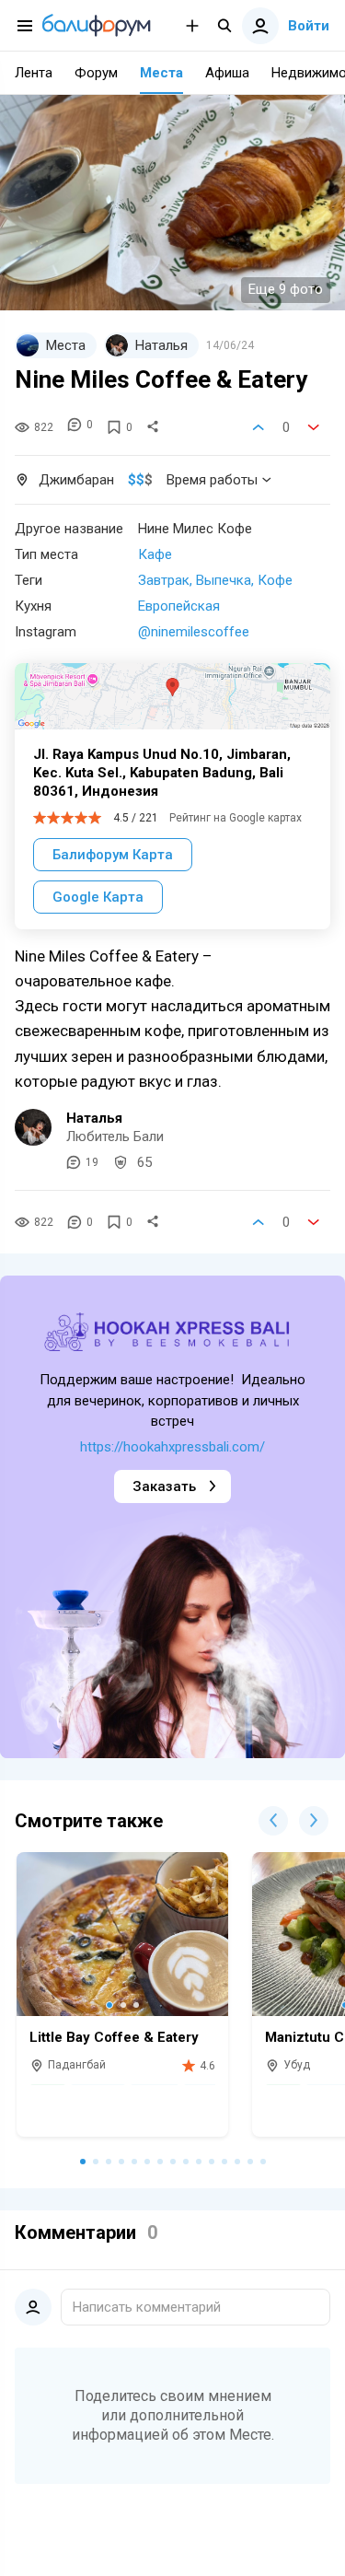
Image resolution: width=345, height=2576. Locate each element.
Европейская (179, 606)
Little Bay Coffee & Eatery (114, 2037)
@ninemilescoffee (194, 632)
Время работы (212, 480)
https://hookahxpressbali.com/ (172, 1447)
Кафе (155, 554)
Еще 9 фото (286, 289)
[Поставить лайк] (259, 427)
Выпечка (224, 580)
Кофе (275, 580)
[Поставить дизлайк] (314, 427)
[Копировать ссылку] (153, 427)
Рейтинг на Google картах (236, 818)
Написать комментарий (147, 2307)
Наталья (94, 1118)
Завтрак (164, 580)
